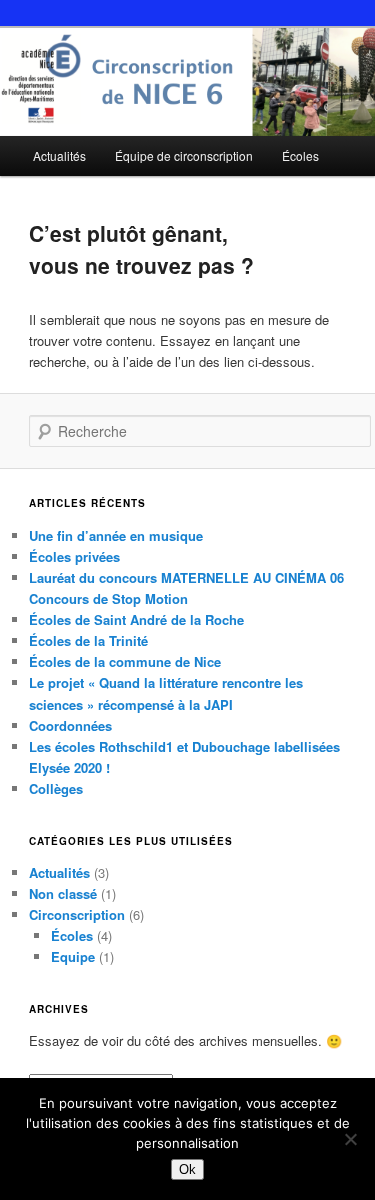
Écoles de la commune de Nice (125, 661)
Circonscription (77, 914)
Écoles (300, 155)
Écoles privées (74, 556)
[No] (350, 1139)
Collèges (56, 788)
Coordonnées (70, 725)
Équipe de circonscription (184, 155)
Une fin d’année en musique (116, 535)
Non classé (63, 893)
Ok (187, 1169)
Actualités (59, 155)
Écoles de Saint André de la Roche (136, 619)
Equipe (73, 956)
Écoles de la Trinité (88, 640)
